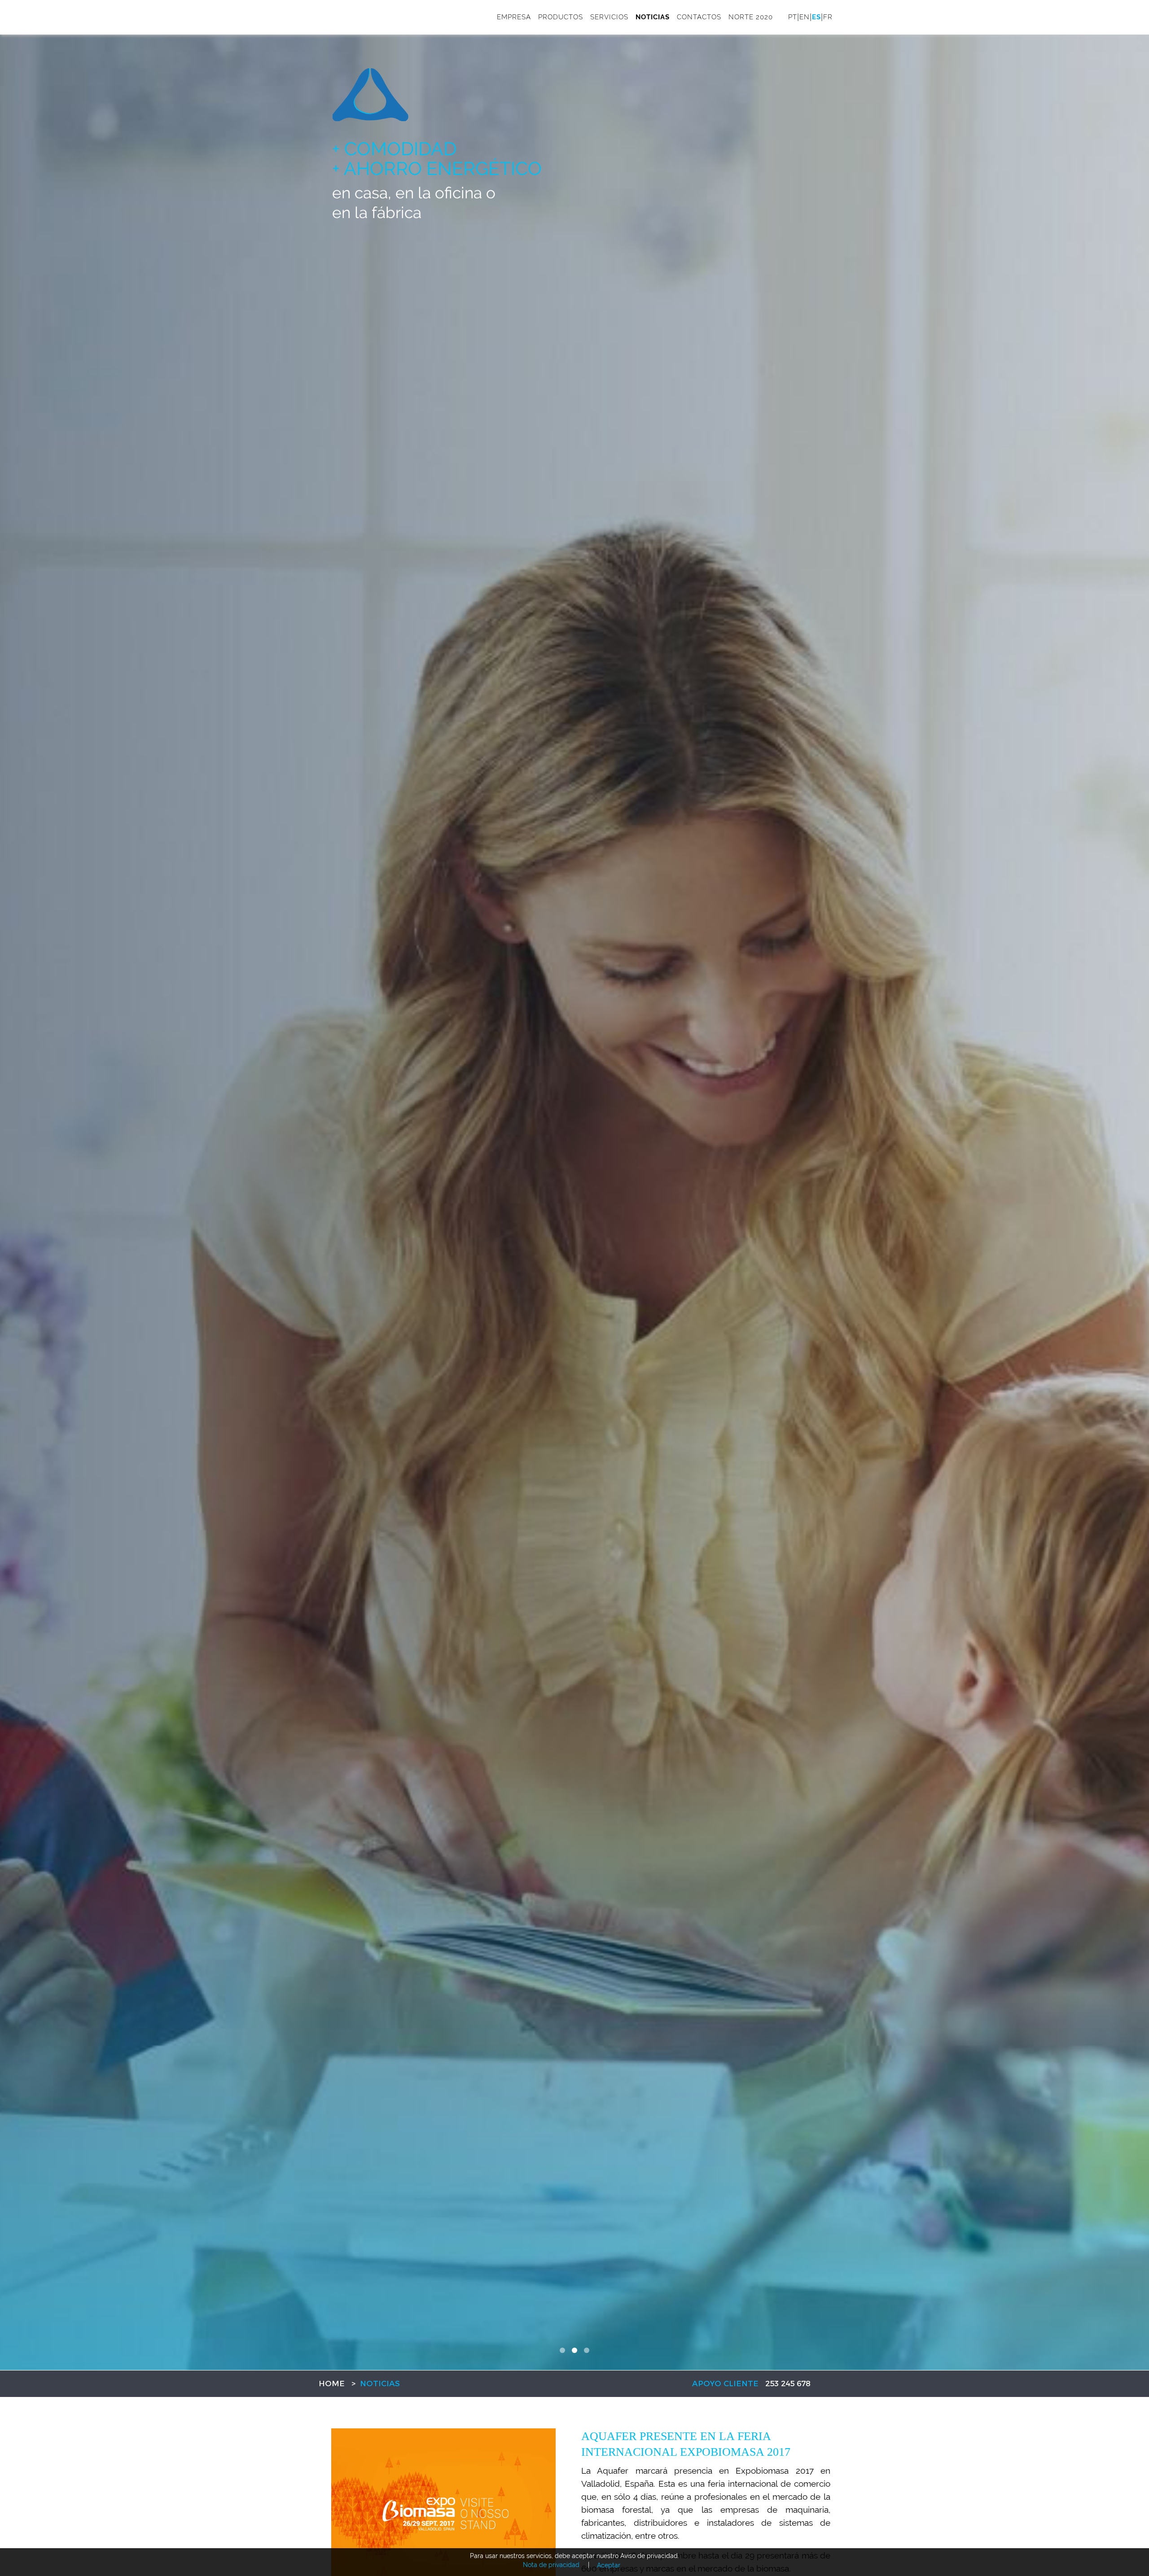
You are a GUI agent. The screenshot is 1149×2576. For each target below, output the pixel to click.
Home (332, 2384)
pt (793, 17)
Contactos (699, 17)
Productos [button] (561, 17)
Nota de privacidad (551, 2565)
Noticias (653, 17)
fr (828, 17)
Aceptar (609, 2565)
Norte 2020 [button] (751, 17)
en (805, 17)
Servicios (609, 17)
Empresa (514, 17)
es (816, 17)
